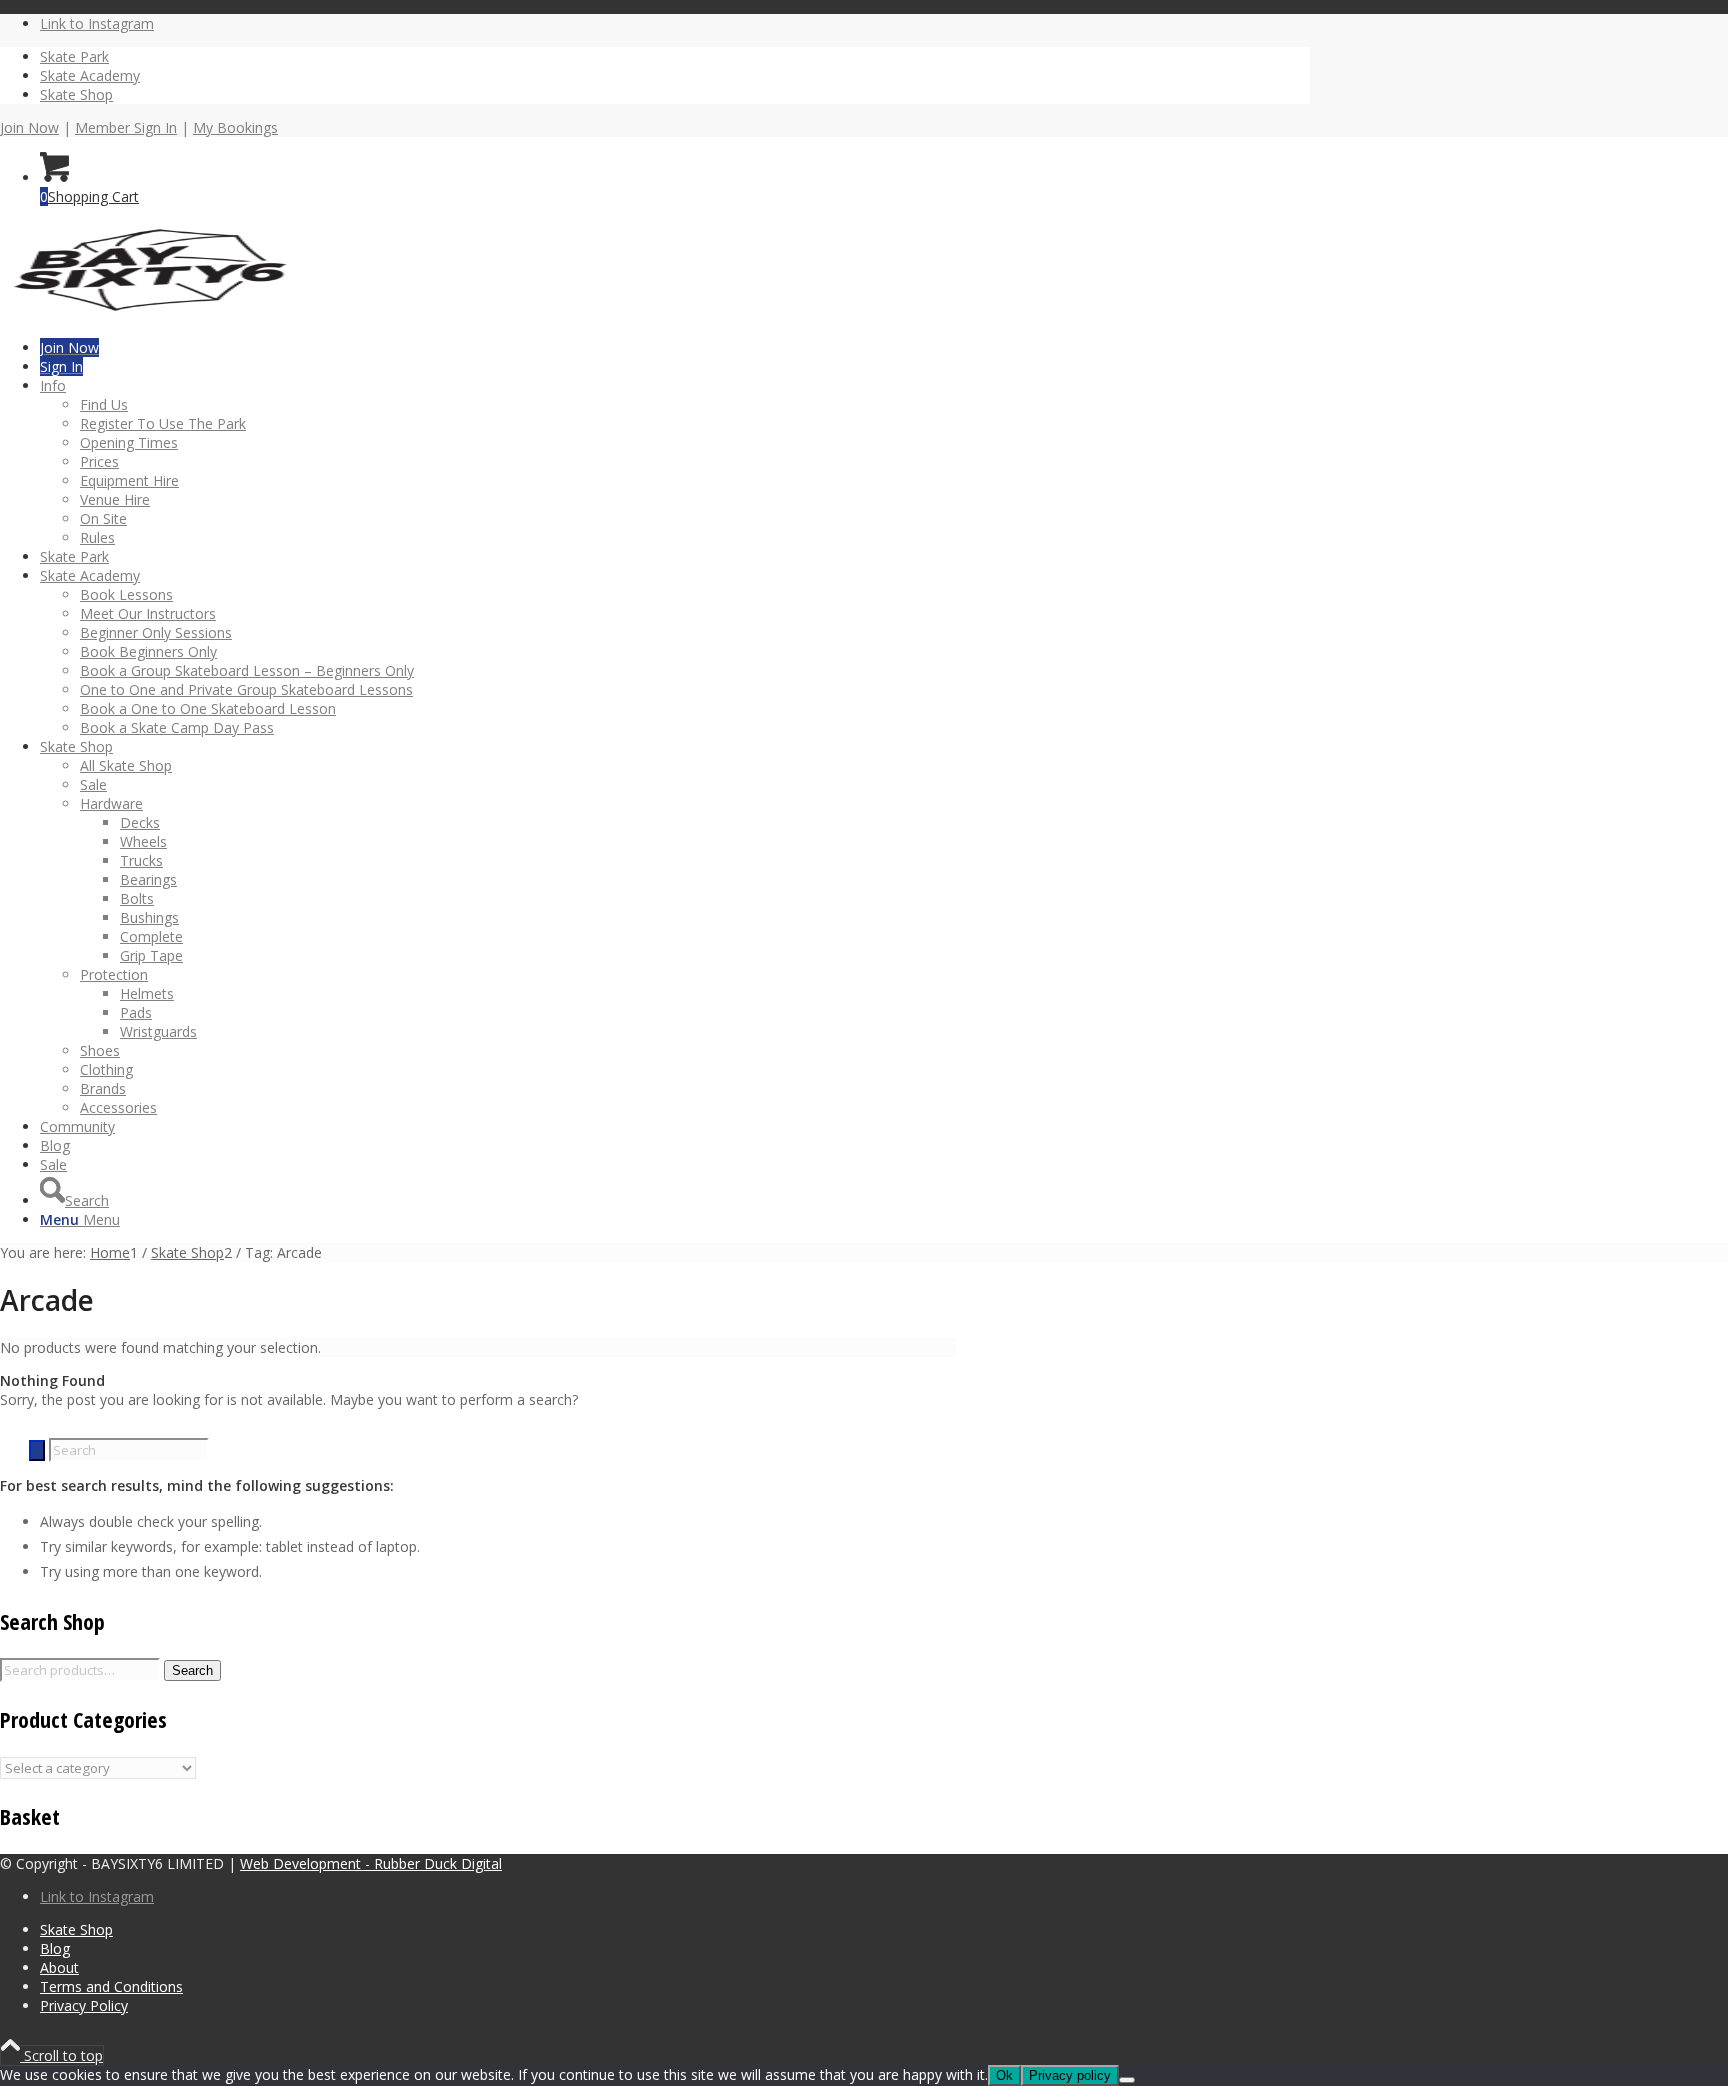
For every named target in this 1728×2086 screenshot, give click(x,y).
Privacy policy (1070, 2075)
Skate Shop (76, 94)
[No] (1127, 2080)
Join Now (29, 127)
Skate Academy (90, 75)
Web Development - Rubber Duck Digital (371, 1863)
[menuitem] (675, 56)
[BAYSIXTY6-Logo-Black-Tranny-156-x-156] (150, 314)
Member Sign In (126, 127)
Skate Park (74, 56)
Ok (1004, 2075)
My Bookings (235, 127)
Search (192, 1670)
